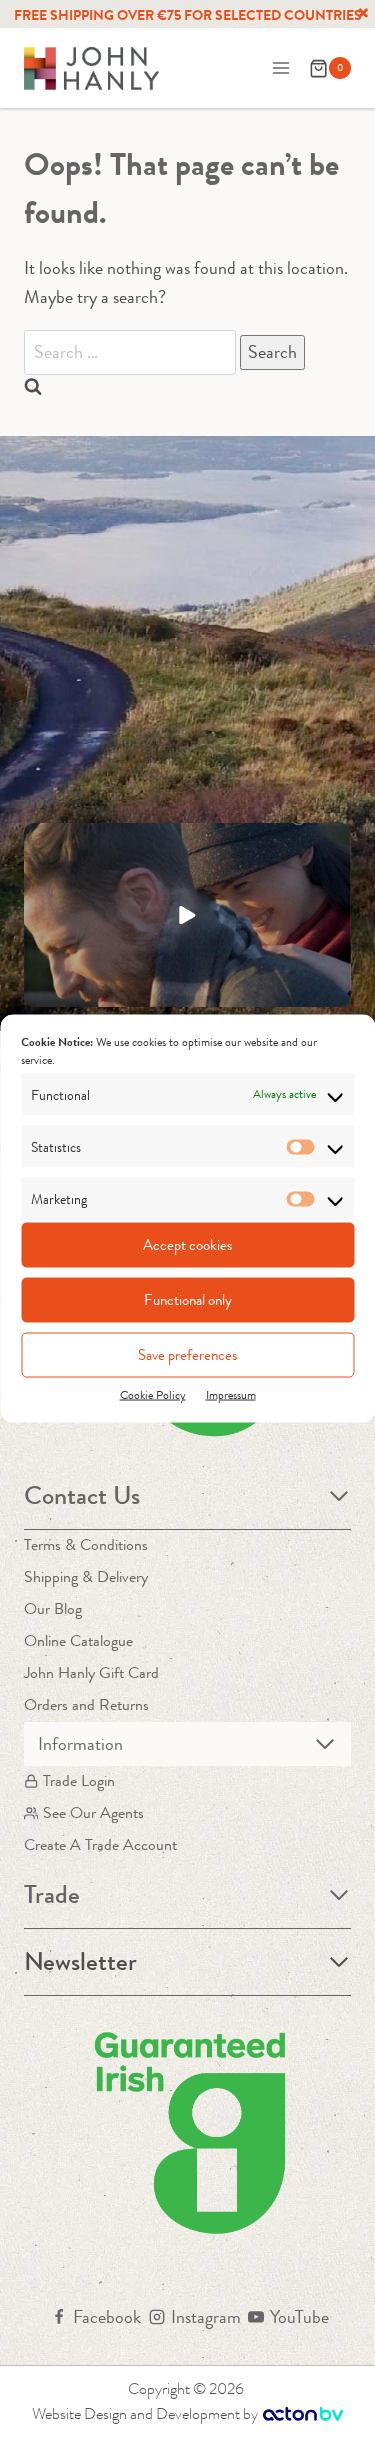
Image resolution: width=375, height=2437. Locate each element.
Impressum (231, 1394)
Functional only (188, 1300)
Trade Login (79, 1780)
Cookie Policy (153, 1394)
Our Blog (53, 1608)
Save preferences (187, 1355)
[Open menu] (280, 68)
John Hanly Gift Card (91, 1672)
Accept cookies (187, 1245)
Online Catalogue (78, 1640)
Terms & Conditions (86, 1544)
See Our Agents (93, 1812)
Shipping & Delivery (86, 1576)
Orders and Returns (86, 1704)
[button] (187, 915)
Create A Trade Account (100, 1844)
